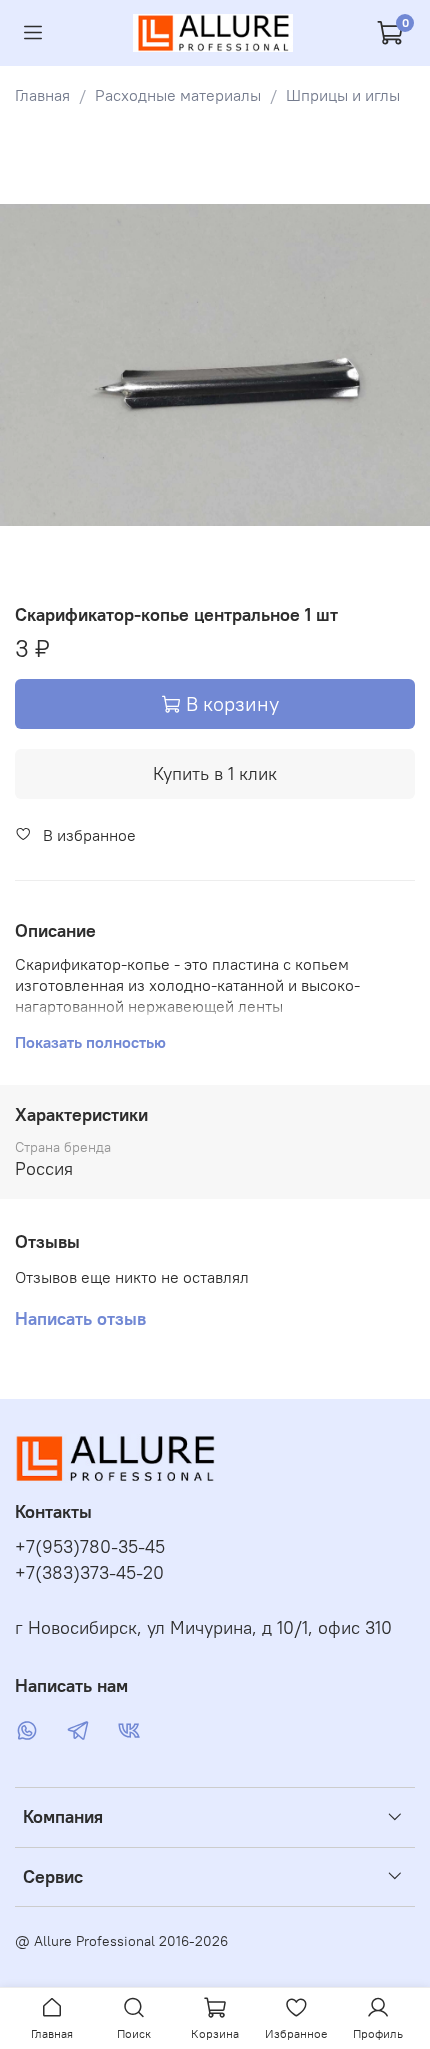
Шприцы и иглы (343, 95)
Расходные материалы (178, 95)
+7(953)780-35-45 (90, 1547)
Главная (42, 95)
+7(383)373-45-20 (89, 1573)
